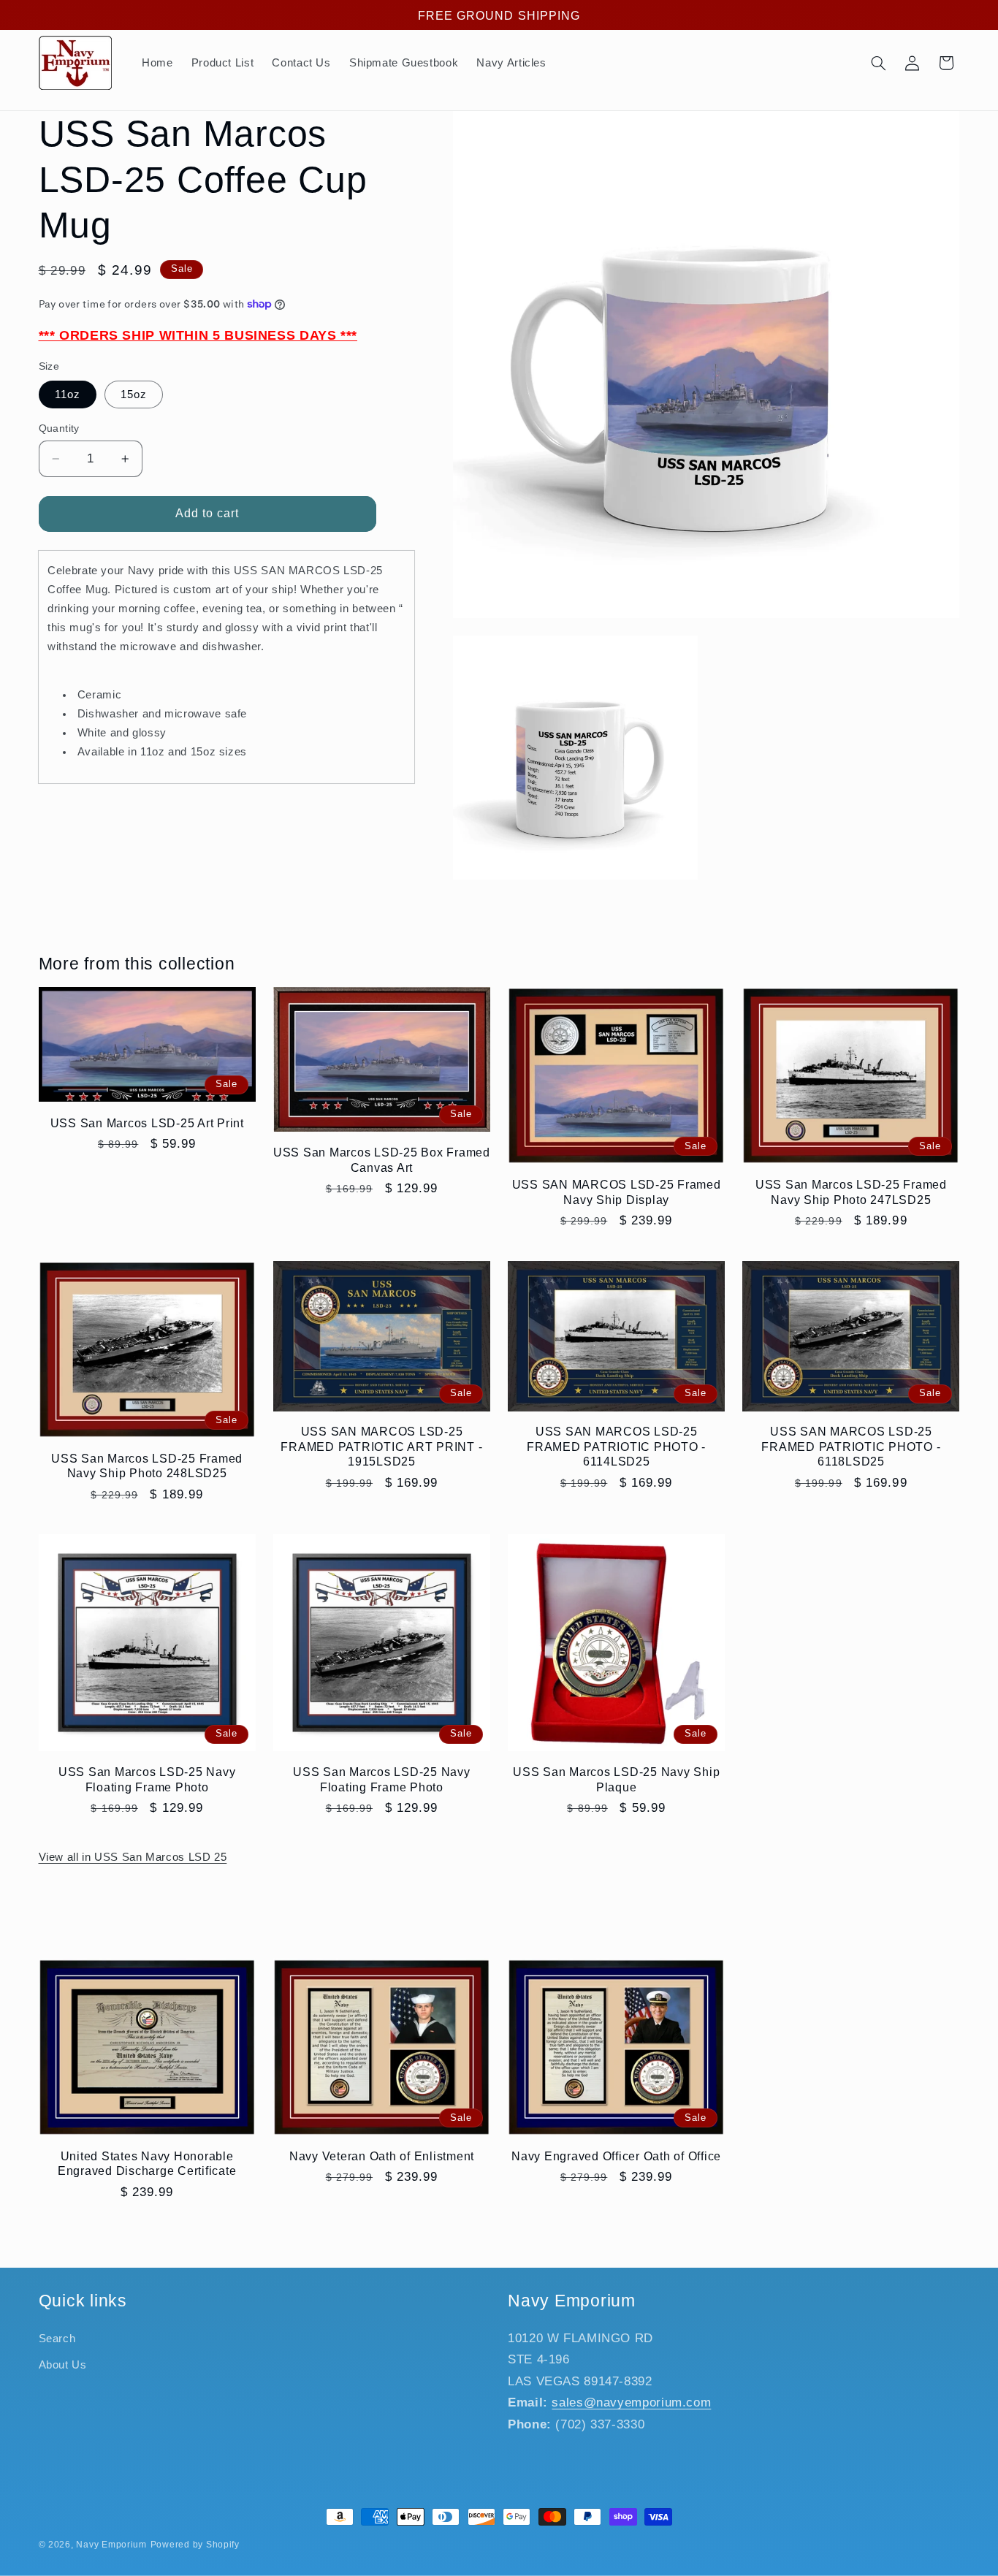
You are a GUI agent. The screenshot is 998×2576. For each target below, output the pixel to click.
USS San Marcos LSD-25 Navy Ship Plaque (616, 1779)
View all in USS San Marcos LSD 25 (133, 1857)
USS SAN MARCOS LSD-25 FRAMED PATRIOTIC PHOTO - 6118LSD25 (851, 1446)
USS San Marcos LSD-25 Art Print (147, 1123)
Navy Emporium (111, 2545)
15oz (134, 395)
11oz (68, 395)
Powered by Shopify (195, 2545)
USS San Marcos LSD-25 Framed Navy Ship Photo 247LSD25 (851, 1192)
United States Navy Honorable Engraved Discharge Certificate (147, 2163)
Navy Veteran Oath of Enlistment (382, 2156)
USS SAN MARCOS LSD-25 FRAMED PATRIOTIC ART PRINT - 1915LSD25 (381, 1446)
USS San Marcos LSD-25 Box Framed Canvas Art (382, 1159)
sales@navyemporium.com (631, 2402)
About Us (63, 2365)
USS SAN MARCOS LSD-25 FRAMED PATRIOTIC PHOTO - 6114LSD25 (616, 1446)
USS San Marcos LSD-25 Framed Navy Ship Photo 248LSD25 (147, 1466)
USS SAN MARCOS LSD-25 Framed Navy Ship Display (617, 1192)
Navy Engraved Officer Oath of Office (616, 2156)
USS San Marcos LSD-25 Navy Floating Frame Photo (147, 1779)
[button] (878, 63)
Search (57, 2339)
